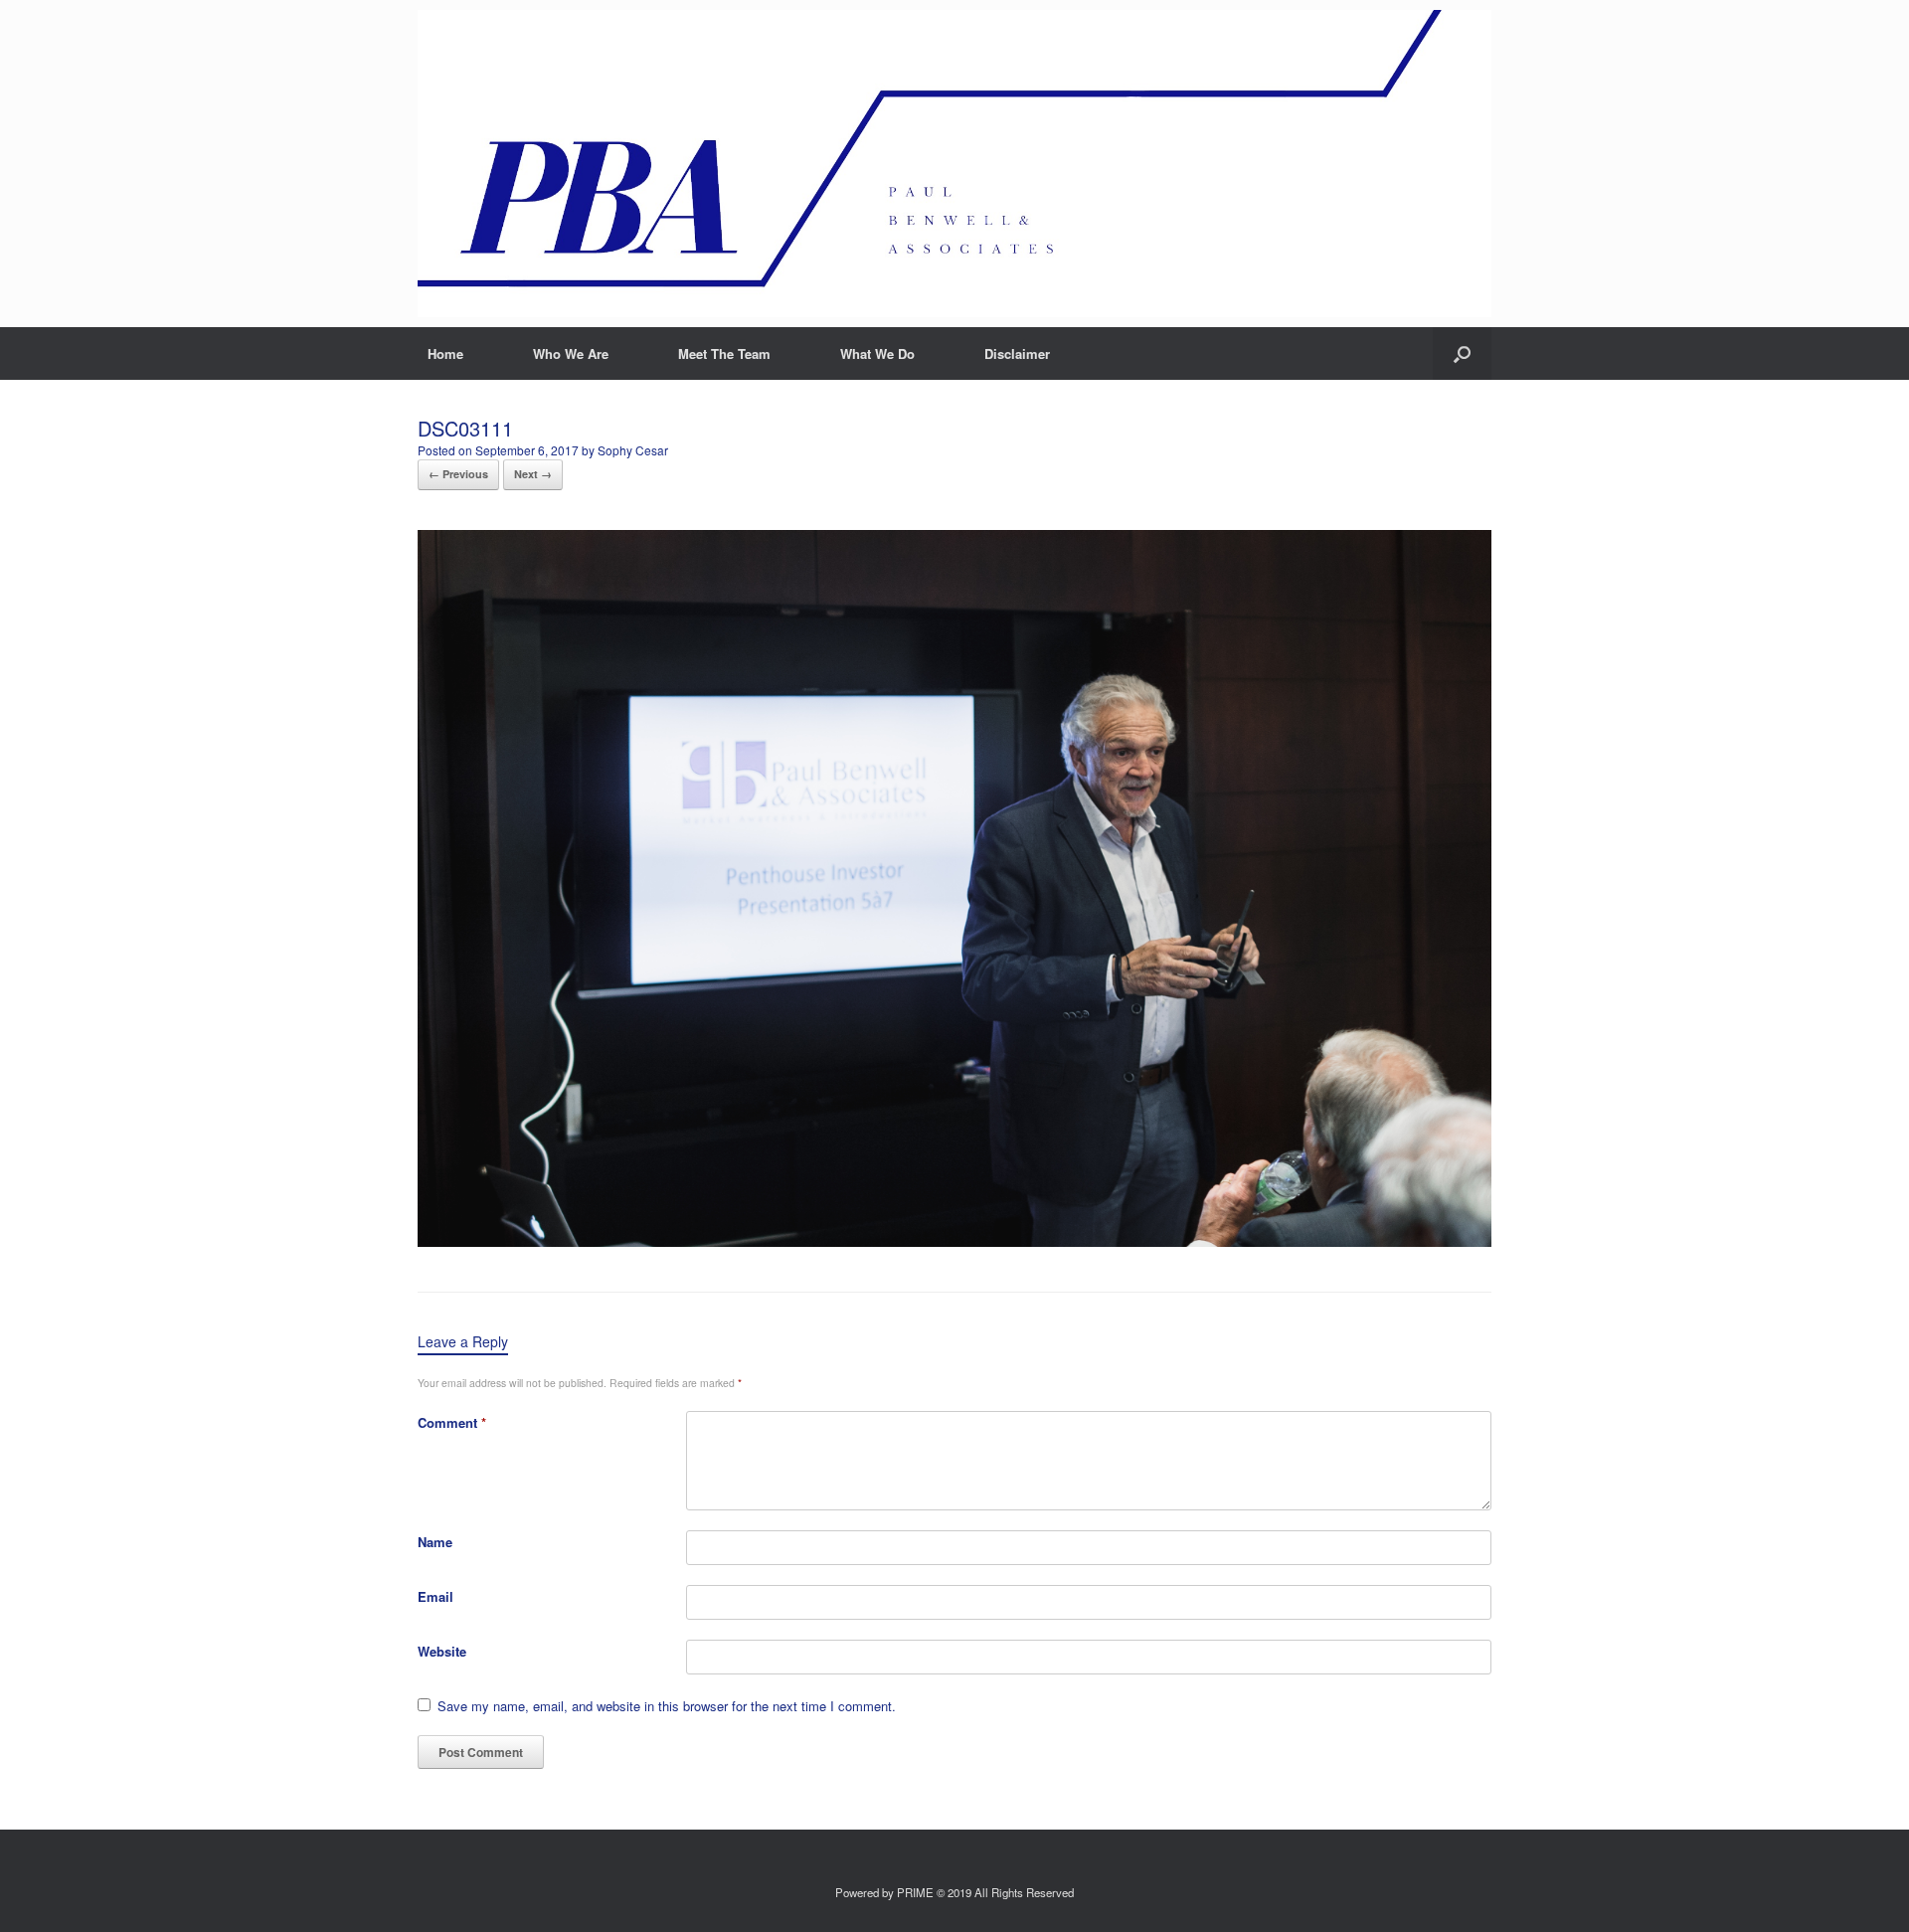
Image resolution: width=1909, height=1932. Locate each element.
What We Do (877, 353)
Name (435, 1542)
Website (442, 1651)
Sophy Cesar (633, 450)
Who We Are (571, 353)
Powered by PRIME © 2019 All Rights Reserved (954, 1892)
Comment (452, 1422)
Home (445, 353)
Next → (533, 474)
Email (435, 1596)
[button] (1462, 353)
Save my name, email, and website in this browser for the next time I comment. (667, 1706)
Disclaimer (1017, 353)
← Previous (458, 474)
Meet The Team (724, 353)
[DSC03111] (954, 1241)
